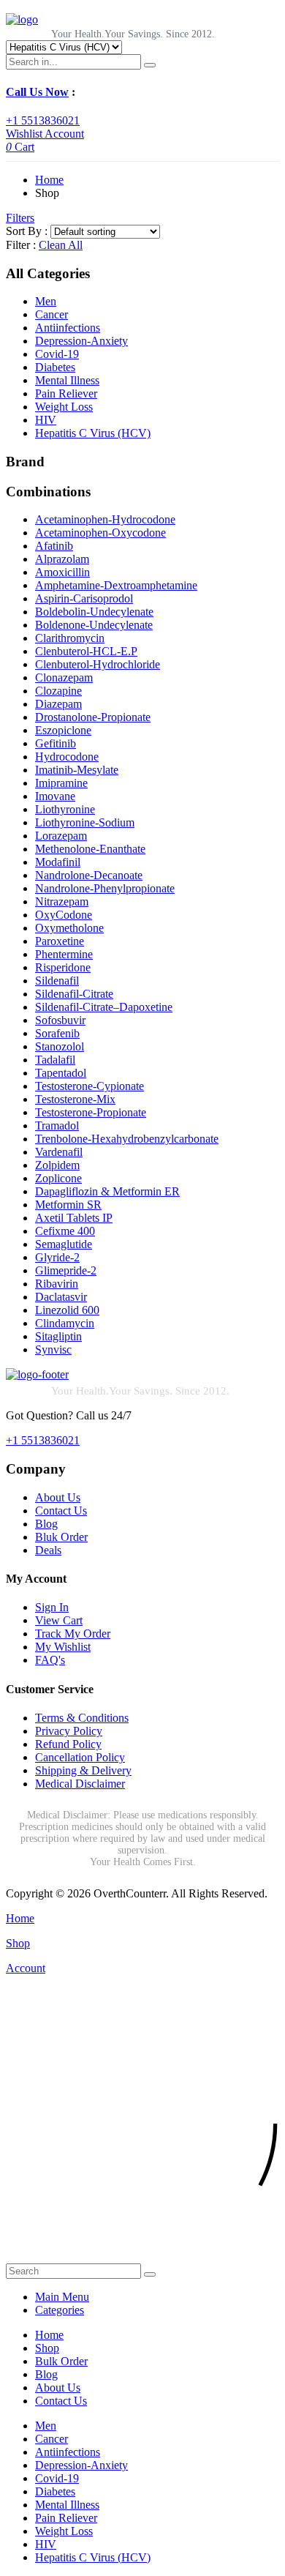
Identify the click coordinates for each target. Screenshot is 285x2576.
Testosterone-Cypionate (90, 1086)
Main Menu (62, 2297)
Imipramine (61, 783)
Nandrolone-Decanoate (89, 875)
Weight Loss (64, 407)
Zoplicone (58, 1178)
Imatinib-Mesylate (77, 770)
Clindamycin (65, 1323)
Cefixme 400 (65, 1231)
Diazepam (58, 704)
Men (46, 301)
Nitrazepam (62, 901)
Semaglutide (64, 1244)
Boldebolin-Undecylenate (94, 612)
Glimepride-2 (66, 1270)
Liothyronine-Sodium (85, 822)
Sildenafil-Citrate (74, 994)
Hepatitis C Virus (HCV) (93, 433)
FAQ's (50, 1660)
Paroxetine (60, 941)
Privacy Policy (69, 1731)
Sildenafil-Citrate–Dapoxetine (104, 1007)
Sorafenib (57, 1033)
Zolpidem (57, 1165)
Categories (60, 2310)
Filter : (21, 245)
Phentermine (64, 954)
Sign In (52, 1607)
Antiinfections (68, 328)
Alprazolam (62, 559)
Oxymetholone (69, 928)
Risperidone (63, 967)
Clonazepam (64, 677)
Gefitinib (56, 743)
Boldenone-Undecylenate (94, 625)
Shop (47, 2348)
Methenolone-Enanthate (90, 849)
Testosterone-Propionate (91, 1112)
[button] (142, 2256)
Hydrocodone (67, 757)
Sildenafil (57, 981)
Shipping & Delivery (83, 1770)
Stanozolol (60, 1046)
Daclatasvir (61, 1297)
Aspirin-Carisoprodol (84, 598)
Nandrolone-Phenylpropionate (105, 888)
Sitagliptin (58, 1336)
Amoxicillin (62, 572)
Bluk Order (61, 1537)
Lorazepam (61, 836)
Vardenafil (59, 1152)
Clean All (61, 245)
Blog (46, 1524)
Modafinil (58, 862)
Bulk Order (61, 2361)
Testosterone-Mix (75, 1099)
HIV (46, 420)
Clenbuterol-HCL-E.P (86, 651)
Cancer (52, 314)
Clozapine (58, 691)
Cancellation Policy (80, 1757)
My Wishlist (63, 1647)
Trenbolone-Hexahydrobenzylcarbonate (127, 1139)
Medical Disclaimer (80, 1784)
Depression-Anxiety (81, 341)
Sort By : (27, 231)
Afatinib (54, 546)
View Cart (59, 1620)
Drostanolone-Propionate (93, 717)
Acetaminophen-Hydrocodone (105, 519)
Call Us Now (37, 92)
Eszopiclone (63, 730)
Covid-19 (57, 354)
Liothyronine (65, 809)
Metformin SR (68, 1205)
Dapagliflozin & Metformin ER (107, 1191)
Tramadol (57, 1125)
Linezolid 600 (67, 1310)
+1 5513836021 (43, 120)
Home (49, 180)
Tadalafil (55, 1060)
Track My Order (73, 1634)
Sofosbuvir (60, 1020)
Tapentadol (61, 1073)
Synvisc (53, 1349)
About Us (58, 1497)
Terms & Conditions (82, 1718)
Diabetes (55, 367)
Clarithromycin (70, 638)
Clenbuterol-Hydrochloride (98, 664)
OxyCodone (64, 915)
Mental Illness (67, 380)
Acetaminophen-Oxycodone (100, 533)
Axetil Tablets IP (74, 1218)
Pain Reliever (66, 393)
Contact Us (61, 1511)
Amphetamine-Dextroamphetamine (116, 585)
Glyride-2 (57, 1257)
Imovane (55, 796)
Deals (48, 1550)
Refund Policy (68, 1744)
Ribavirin (57, 1284)
